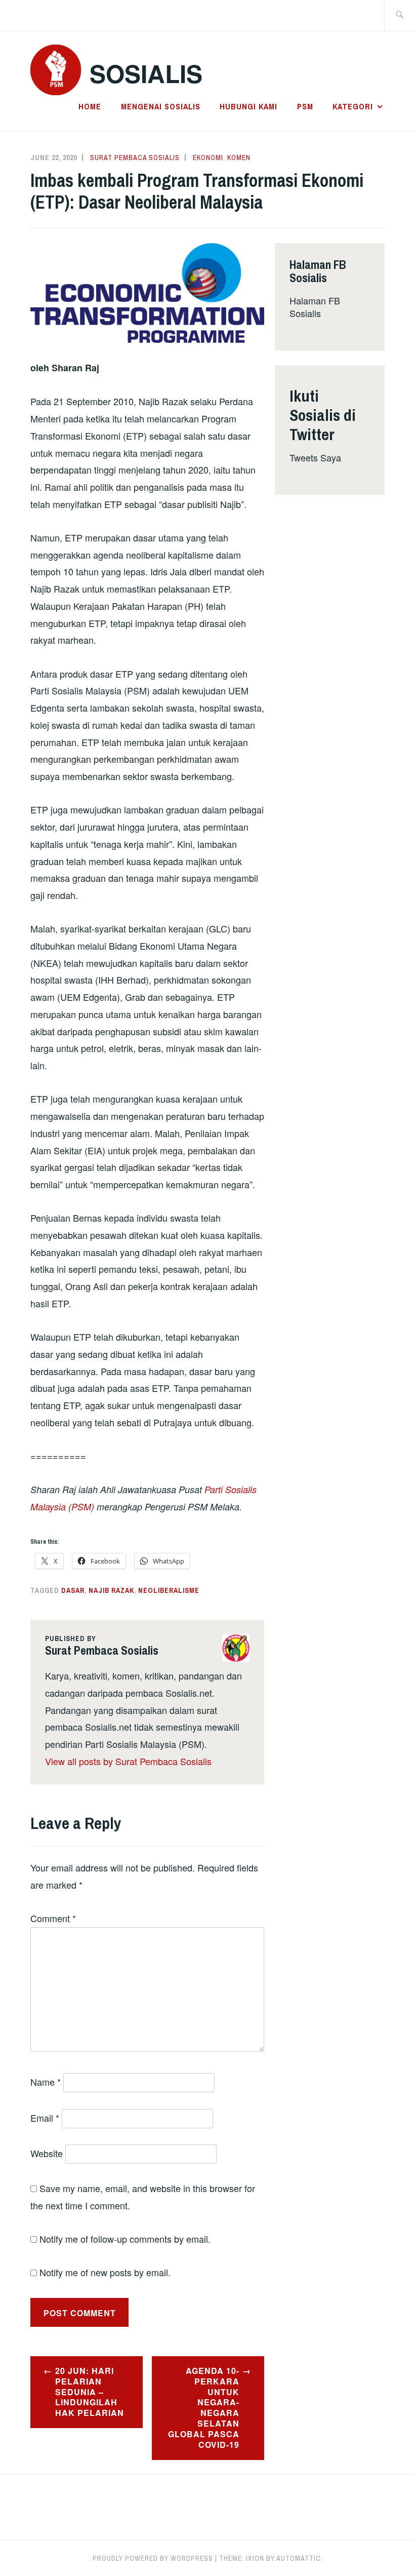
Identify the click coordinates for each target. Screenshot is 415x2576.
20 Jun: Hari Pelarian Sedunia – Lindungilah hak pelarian (90, 2392)
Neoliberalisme (169, 1590)
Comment (53, 1918)
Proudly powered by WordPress (153, 2558)
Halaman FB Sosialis (315, 307)
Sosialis (146, 73)
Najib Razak (111, 1590)
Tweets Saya (315, 457)
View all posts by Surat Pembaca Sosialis (128, 1761)
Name (46, 2082)
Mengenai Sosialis (161, 106)
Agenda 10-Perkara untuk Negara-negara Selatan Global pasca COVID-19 (204, 2408)
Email (45, 2118)
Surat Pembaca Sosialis (135, 158)
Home (90, 106)
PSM (305, 106)
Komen (239, 158)
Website (47, 2153)
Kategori (353, 106)
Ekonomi (208, 158)
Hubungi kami (248, 106)
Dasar (73, 1590)
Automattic (299, 2558)
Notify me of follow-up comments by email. (125, 2239)
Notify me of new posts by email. (105, 2272)
